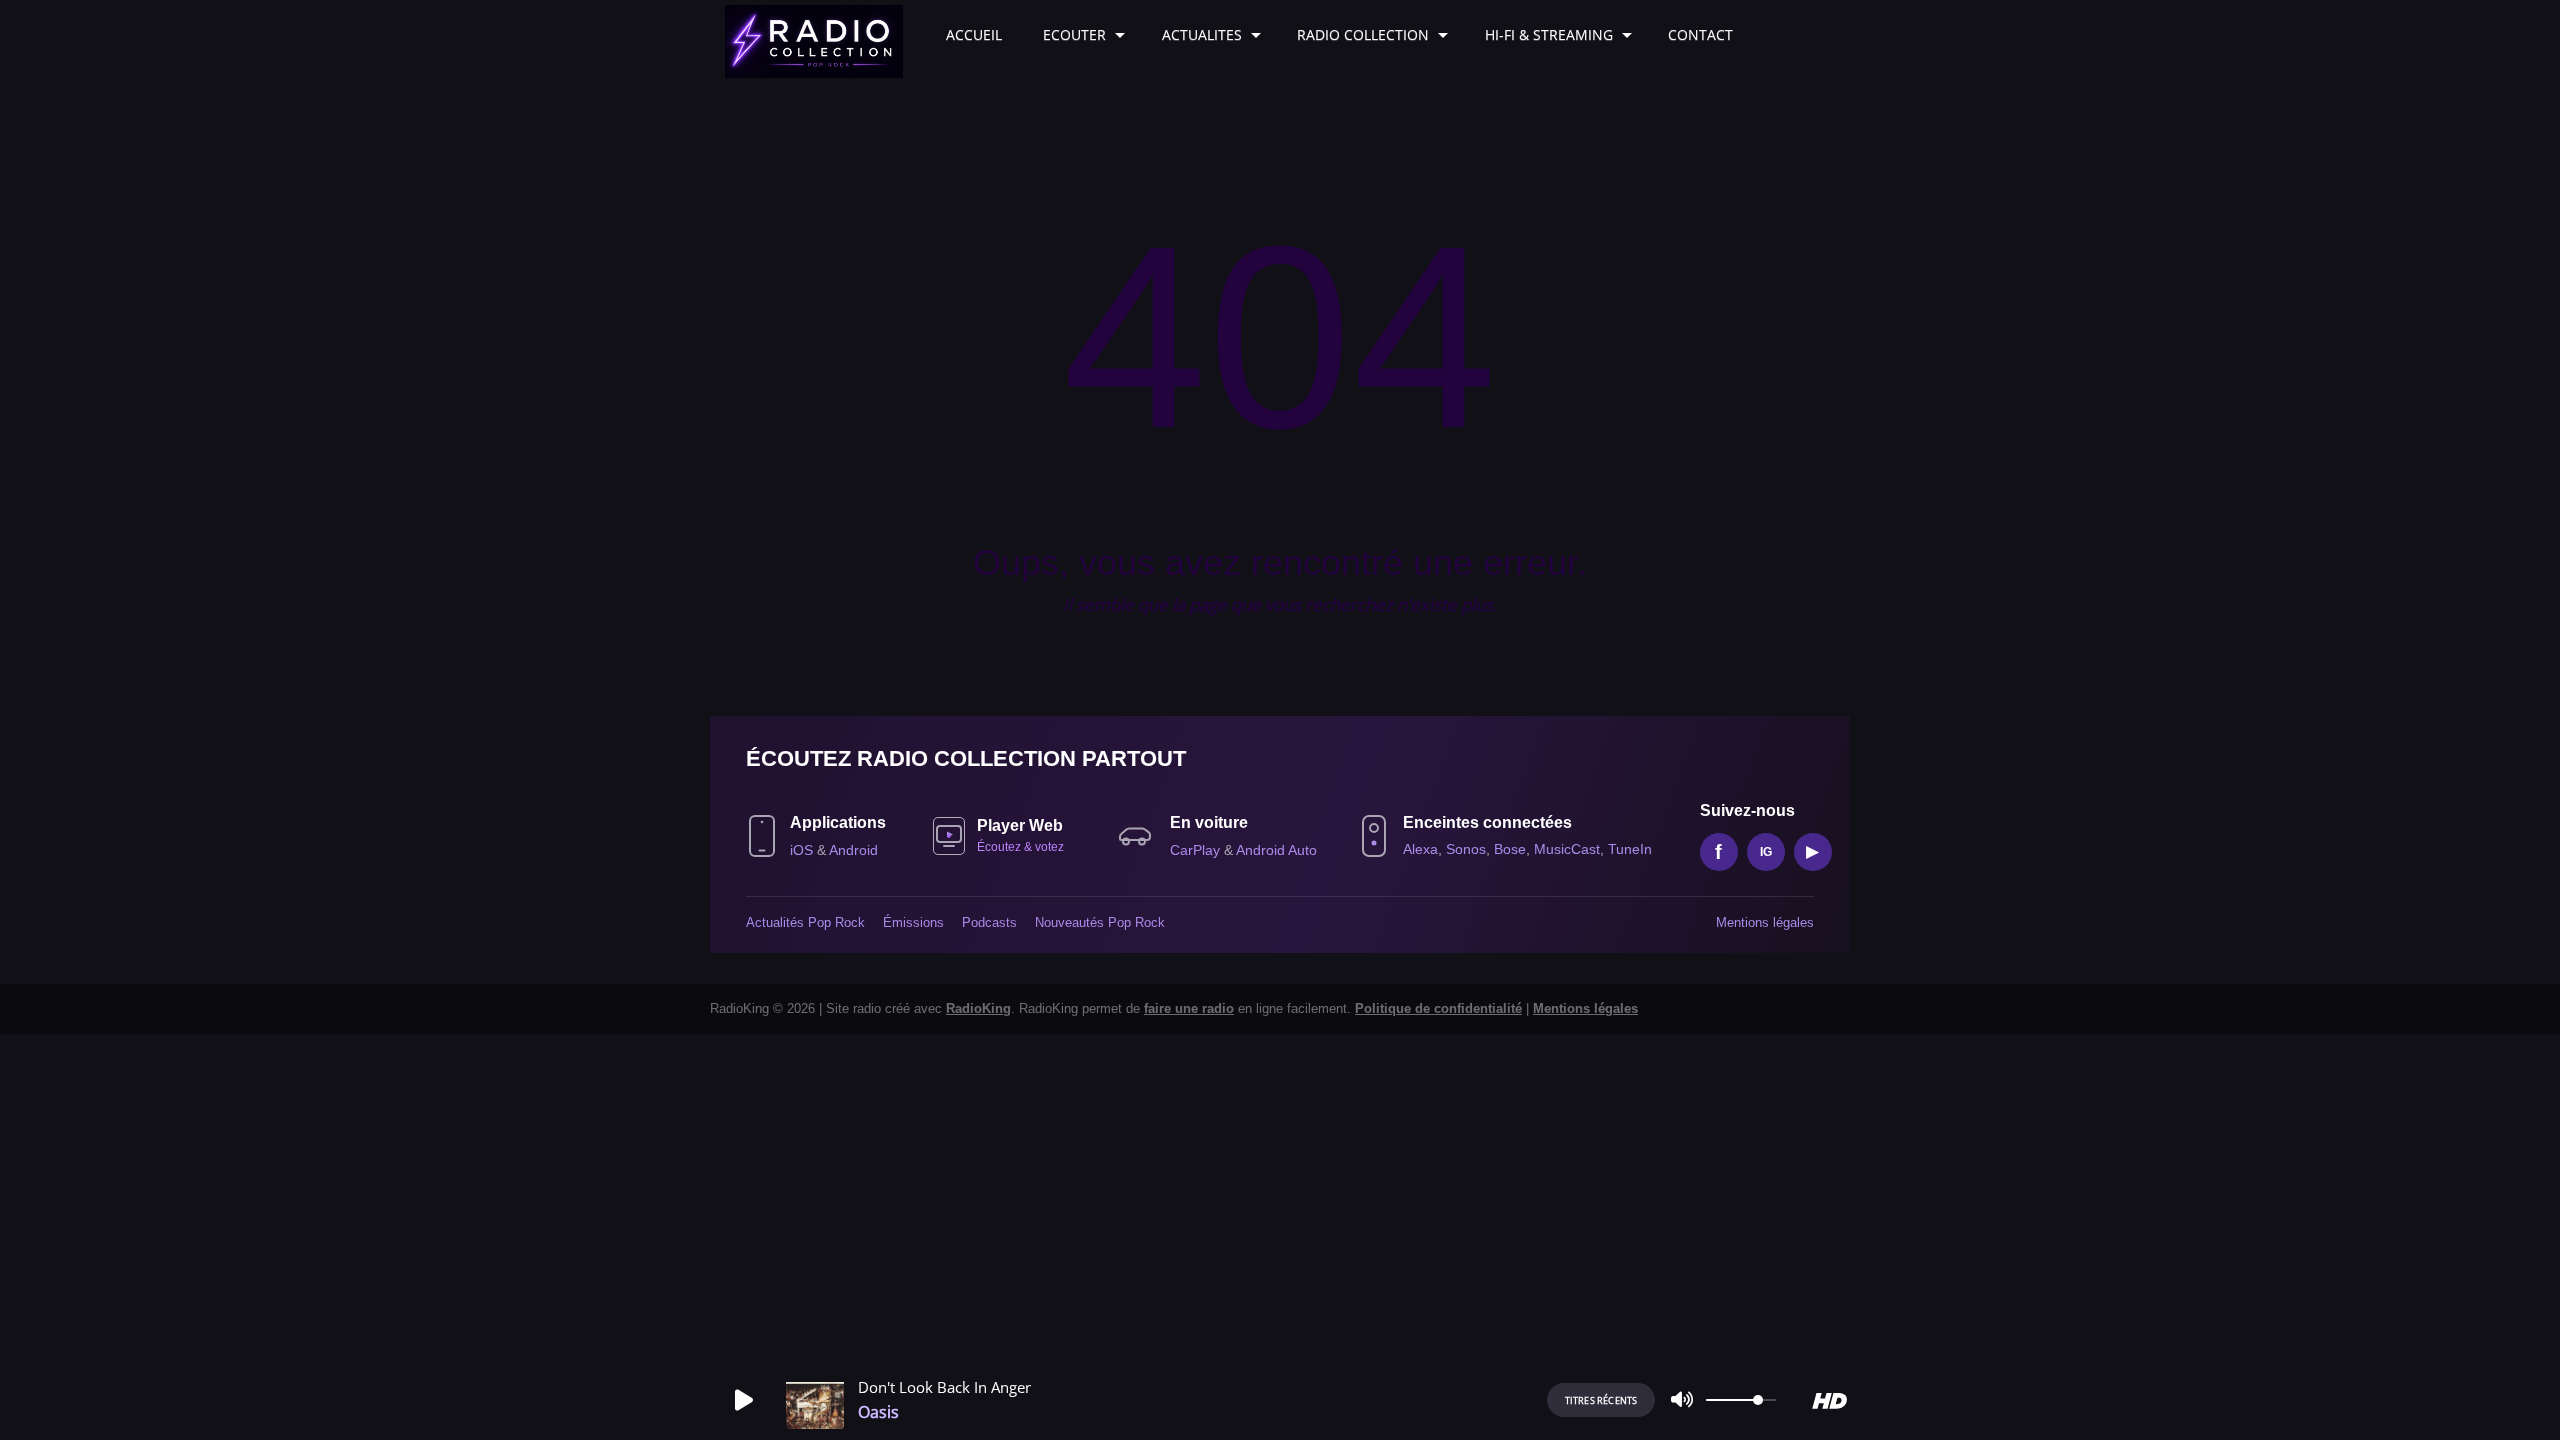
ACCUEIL (974, 34)
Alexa (1420, 849)
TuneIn (1630, 849)
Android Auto (1276, 850)
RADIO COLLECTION (1363, 34)
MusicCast (1567, 849)
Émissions (913, 922)
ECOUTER (1074, 34)
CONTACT (1700, 34)
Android (853, 850)
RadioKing (978, 1008)
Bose (1510, 849)
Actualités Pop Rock (805, 922)
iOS (803, 850)
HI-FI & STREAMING (1549, 34)
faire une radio (1189, 1008)
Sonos (1466, 849)
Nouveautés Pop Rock (1100, 922)
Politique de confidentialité (1438, 1008)
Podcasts (989, 922)
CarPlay (1197, 850)
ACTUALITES (1202, 34)
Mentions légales (1765, 922)
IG (1766, 852)
